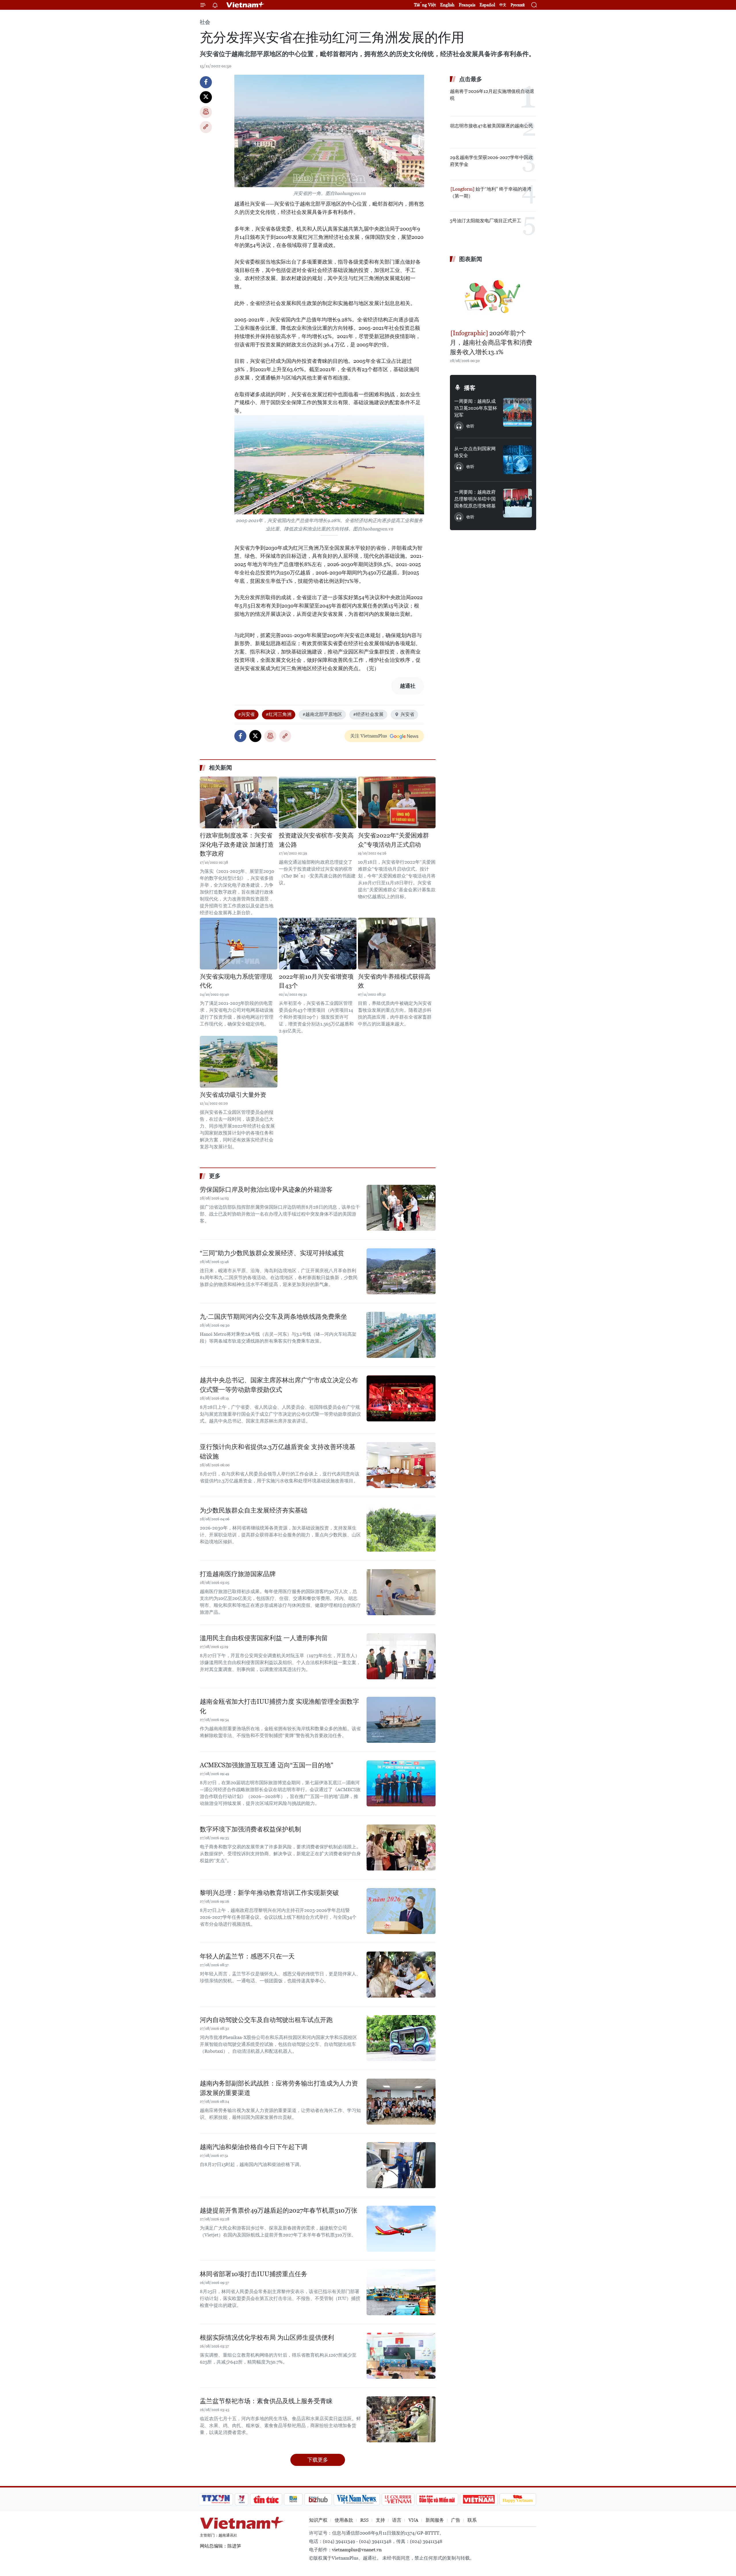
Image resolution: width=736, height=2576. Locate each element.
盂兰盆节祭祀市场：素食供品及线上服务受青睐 (266, 2401)
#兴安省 (246, 714)
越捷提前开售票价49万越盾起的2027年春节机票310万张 (279, 2210)
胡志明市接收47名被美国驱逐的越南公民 (491, 126)
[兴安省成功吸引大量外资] (239, 1062)
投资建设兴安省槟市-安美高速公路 (316, 840)
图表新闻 (471, 259)
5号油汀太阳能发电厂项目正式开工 (486, 221)
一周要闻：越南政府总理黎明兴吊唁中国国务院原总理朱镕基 (475, 499)
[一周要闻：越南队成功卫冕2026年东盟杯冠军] (517, 412)
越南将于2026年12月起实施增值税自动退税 (492, 95)
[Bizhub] (318, 2499)
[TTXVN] (216, 2499)
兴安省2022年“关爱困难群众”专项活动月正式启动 (393, 840)
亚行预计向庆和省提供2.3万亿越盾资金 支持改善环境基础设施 (278, 1452)
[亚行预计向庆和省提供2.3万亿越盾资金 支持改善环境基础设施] (401, 1465)
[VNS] (357, 2499)
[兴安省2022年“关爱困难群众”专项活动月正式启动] (397, 802)
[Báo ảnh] (479, 2499)
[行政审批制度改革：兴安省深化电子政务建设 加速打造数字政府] (239, 802)
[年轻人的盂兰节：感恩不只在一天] (401, 1975)
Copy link (206, 127)
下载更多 (318, 2460)
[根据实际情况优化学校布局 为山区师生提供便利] (401, 2356)
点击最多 (471, 79)
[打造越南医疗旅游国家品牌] (401, 1592)
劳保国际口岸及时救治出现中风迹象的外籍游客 (266, 1190)
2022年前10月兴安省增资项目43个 (316, 981)
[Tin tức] (266, 2499)
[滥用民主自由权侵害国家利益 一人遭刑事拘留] (401, 1656)
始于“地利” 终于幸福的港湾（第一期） (491, 192)
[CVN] (398, 2499)
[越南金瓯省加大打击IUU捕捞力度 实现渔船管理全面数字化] (401, 1720)
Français (467, 5)
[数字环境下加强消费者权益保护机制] (401, 1847)
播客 (470, 388)
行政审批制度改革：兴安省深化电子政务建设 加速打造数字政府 (237, 845)
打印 (206, 112)
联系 (472, 2520)
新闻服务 (435, 2520)
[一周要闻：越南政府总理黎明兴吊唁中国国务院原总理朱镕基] (517, 503)
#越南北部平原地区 (322, 714)
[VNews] (242, 2499)
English (447, 5)
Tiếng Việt (425, 5)
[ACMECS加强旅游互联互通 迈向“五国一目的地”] (401, 1783)
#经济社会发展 (368, 714)
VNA (413, 2520)
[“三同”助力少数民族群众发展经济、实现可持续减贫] (401, 1271)
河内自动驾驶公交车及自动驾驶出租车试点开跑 (266, 2020)
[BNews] (293, 2499)
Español (487, 5)
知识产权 (318, 2520)
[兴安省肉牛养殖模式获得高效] (397, 944)
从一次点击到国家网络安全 (475, 452)
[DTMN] (437, 2499)
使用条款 (344, 2520)
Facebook (206, 82)
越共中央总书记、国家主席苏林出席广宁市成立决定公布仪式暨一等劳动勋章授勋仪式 (279, 1385)
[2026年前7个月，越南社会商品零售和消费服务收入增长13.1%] (493, 297)
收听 (470, 426)
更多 (215, 1176)
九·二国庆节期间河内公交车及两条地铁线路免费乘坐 (273, 1317)
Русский (518, 5)
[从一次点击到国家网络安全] (517, 460)
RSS (364, 2520)
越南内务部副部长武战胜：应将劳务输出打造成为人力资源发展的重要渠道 (279, 2088)
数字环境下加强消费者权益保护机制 (250, 1829)
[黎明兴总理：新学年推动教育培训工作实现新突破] (401, 1911)
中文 (503, 5)
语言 (397, 2520)
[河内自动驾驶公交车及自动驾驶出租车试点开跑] (401, 2038)
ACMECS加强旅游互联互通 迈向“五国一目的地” (267, 1765)
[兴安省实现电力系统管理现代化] (239, 944)
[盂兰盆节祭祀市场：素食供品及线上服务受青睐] (401, 2419)
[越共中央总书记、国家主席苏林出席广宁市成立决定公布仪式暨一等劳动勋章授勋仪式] (401, 1398)
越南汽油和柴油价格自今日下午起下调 (254, 2147)
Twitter (206, 97)
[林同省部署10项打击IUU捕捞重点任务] (401, 2292)
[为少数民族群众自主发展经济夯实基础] (401, 1529)
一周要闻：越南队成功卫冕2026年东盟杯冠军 (476, 408)
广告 (456, 2520)
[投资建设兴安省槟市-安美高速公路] (318, 802)
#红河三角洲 (279, 714)
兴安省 (407, 714)
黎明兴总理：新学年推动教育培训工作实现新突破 (269, 1893)
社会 (205, 22)
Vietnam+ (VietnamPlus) (246, 5)
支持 (380, 2520)
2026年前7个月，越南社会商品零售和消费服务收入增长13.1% (491, 343)
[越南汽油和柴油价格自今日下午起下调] (401, 2165)
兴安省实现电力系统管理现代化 (236, 981)
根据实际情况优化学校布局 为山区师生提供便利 (267, 2338)
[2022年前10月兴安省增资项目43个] (318, 944)
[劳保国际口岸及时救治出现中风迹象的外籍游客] (401, 1208)
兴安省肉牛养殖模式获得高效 (394, 981)
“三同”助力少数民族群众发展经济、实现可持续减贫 (272, 1253)
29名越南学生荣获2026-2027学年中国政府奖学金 (491, 161)
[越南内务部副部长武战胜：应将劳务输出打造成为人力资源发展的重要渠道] (401, 2102)
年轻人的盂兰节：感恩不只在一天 (247, 1956)
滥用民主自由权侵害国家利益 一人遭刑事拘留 (264, 1638)
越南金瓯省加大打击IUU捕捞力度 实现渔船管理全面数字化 (279, 1706)
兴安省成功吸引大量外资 (233, 1095)
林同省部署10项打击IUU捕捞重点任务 (254, 2274)
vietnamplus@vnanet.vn (357, 2550)
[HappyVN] (518, 2499)
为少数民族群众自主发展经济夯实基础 (254, 1510)
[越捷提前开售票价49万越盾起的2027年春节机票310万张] (401, 2229)
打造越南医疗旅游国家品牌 (238, 1574)
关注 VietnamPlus (369, 736)
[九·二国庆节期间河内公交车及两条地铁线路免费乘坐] (401, 1335)
